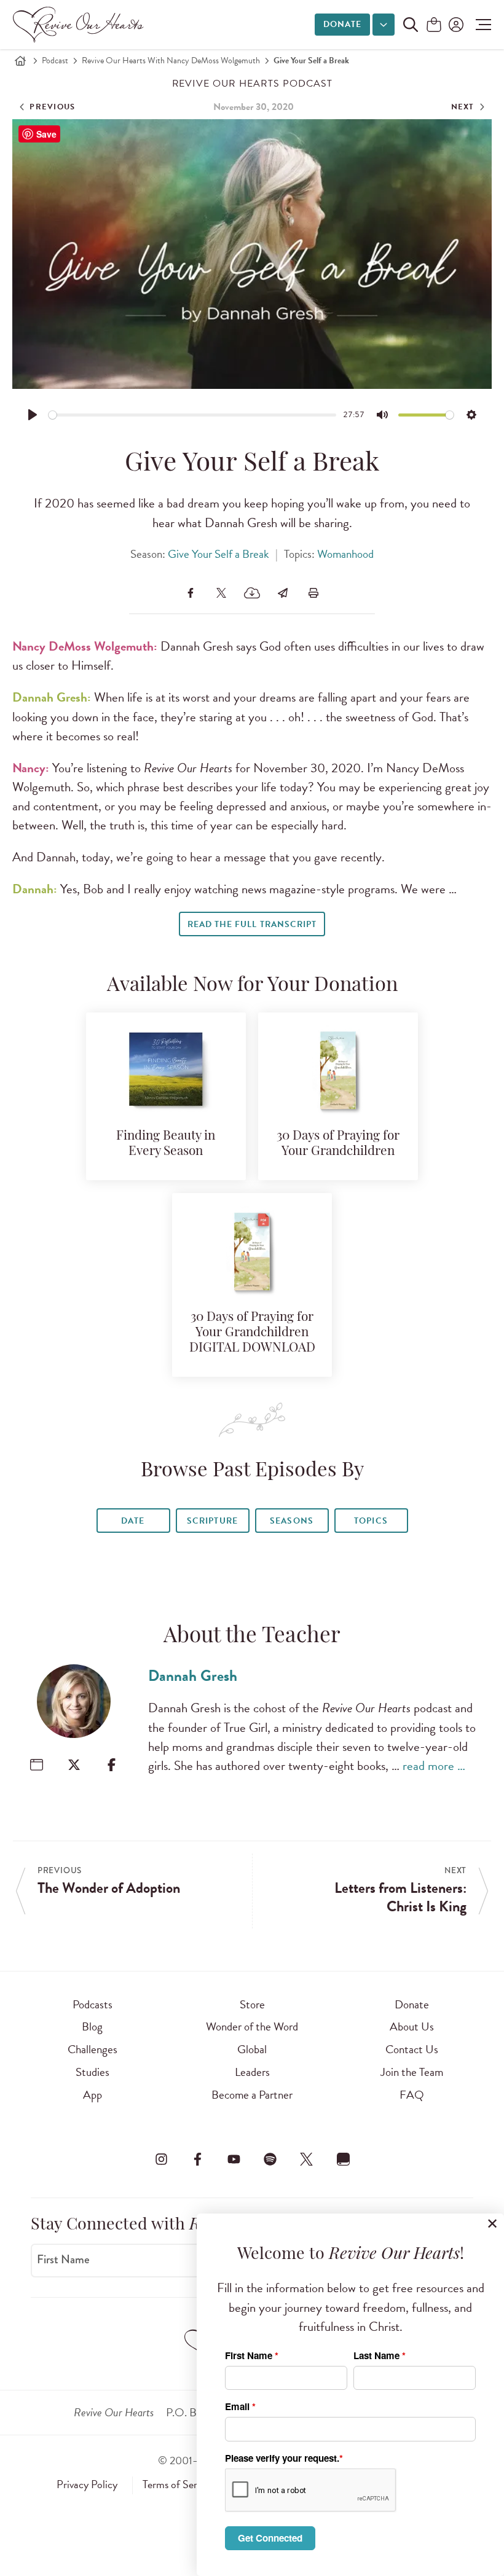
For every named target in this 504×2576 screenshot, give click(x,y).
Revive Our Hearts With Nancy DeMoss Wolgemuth (171, 61)
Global (252, 2049)
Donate (342, 24)
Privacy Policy (87, 2484)
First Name (63, 2260)
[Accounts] (455, 25)
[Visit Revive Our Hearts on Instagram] (161, 2159)
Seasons (291, 1521)
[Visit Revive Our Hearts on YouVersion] (343, 2159)
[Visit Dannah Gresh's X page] (74, 1765)
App (93, 2095)
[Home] (20, 61)
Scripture (212, 1521)
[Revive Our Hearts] (81, 25)
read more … (434, 1766)
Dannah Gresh (193, 1676)
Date (133, 1521)
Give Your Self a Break (219, 554)
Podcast (55, 61)
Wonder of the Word (252, 2026)
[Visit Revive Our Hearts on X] (307, 2159)
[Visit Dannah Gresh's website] (37, 1765)
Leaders (252, 2072)
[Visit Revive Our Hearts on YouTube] (234, 2159)
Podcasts (93, 2004)
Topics (371, 1521)
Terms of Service (178, 2484)
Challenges (93, 2049)
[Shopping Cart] (434, 25)
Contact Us (412, 2049)
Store (252, 2004)
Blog (92, 2026)
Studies (93, 2072)
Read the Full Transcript (252, 924)
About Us (412, 2026)
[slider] (193, 415)
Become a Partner (252, 2095)
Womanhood (345, 554)
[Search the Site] (411, 25)
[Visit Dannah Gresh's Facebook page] (112, 1765)
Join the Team (412, 2072)
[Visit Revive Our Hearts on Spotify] (270, 2159)
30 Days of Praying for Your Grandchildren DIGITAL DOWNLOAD (252, 1333)
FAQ (412, 2095)
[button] (480, 25)
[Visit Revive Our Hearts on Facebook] (197, 2159)
